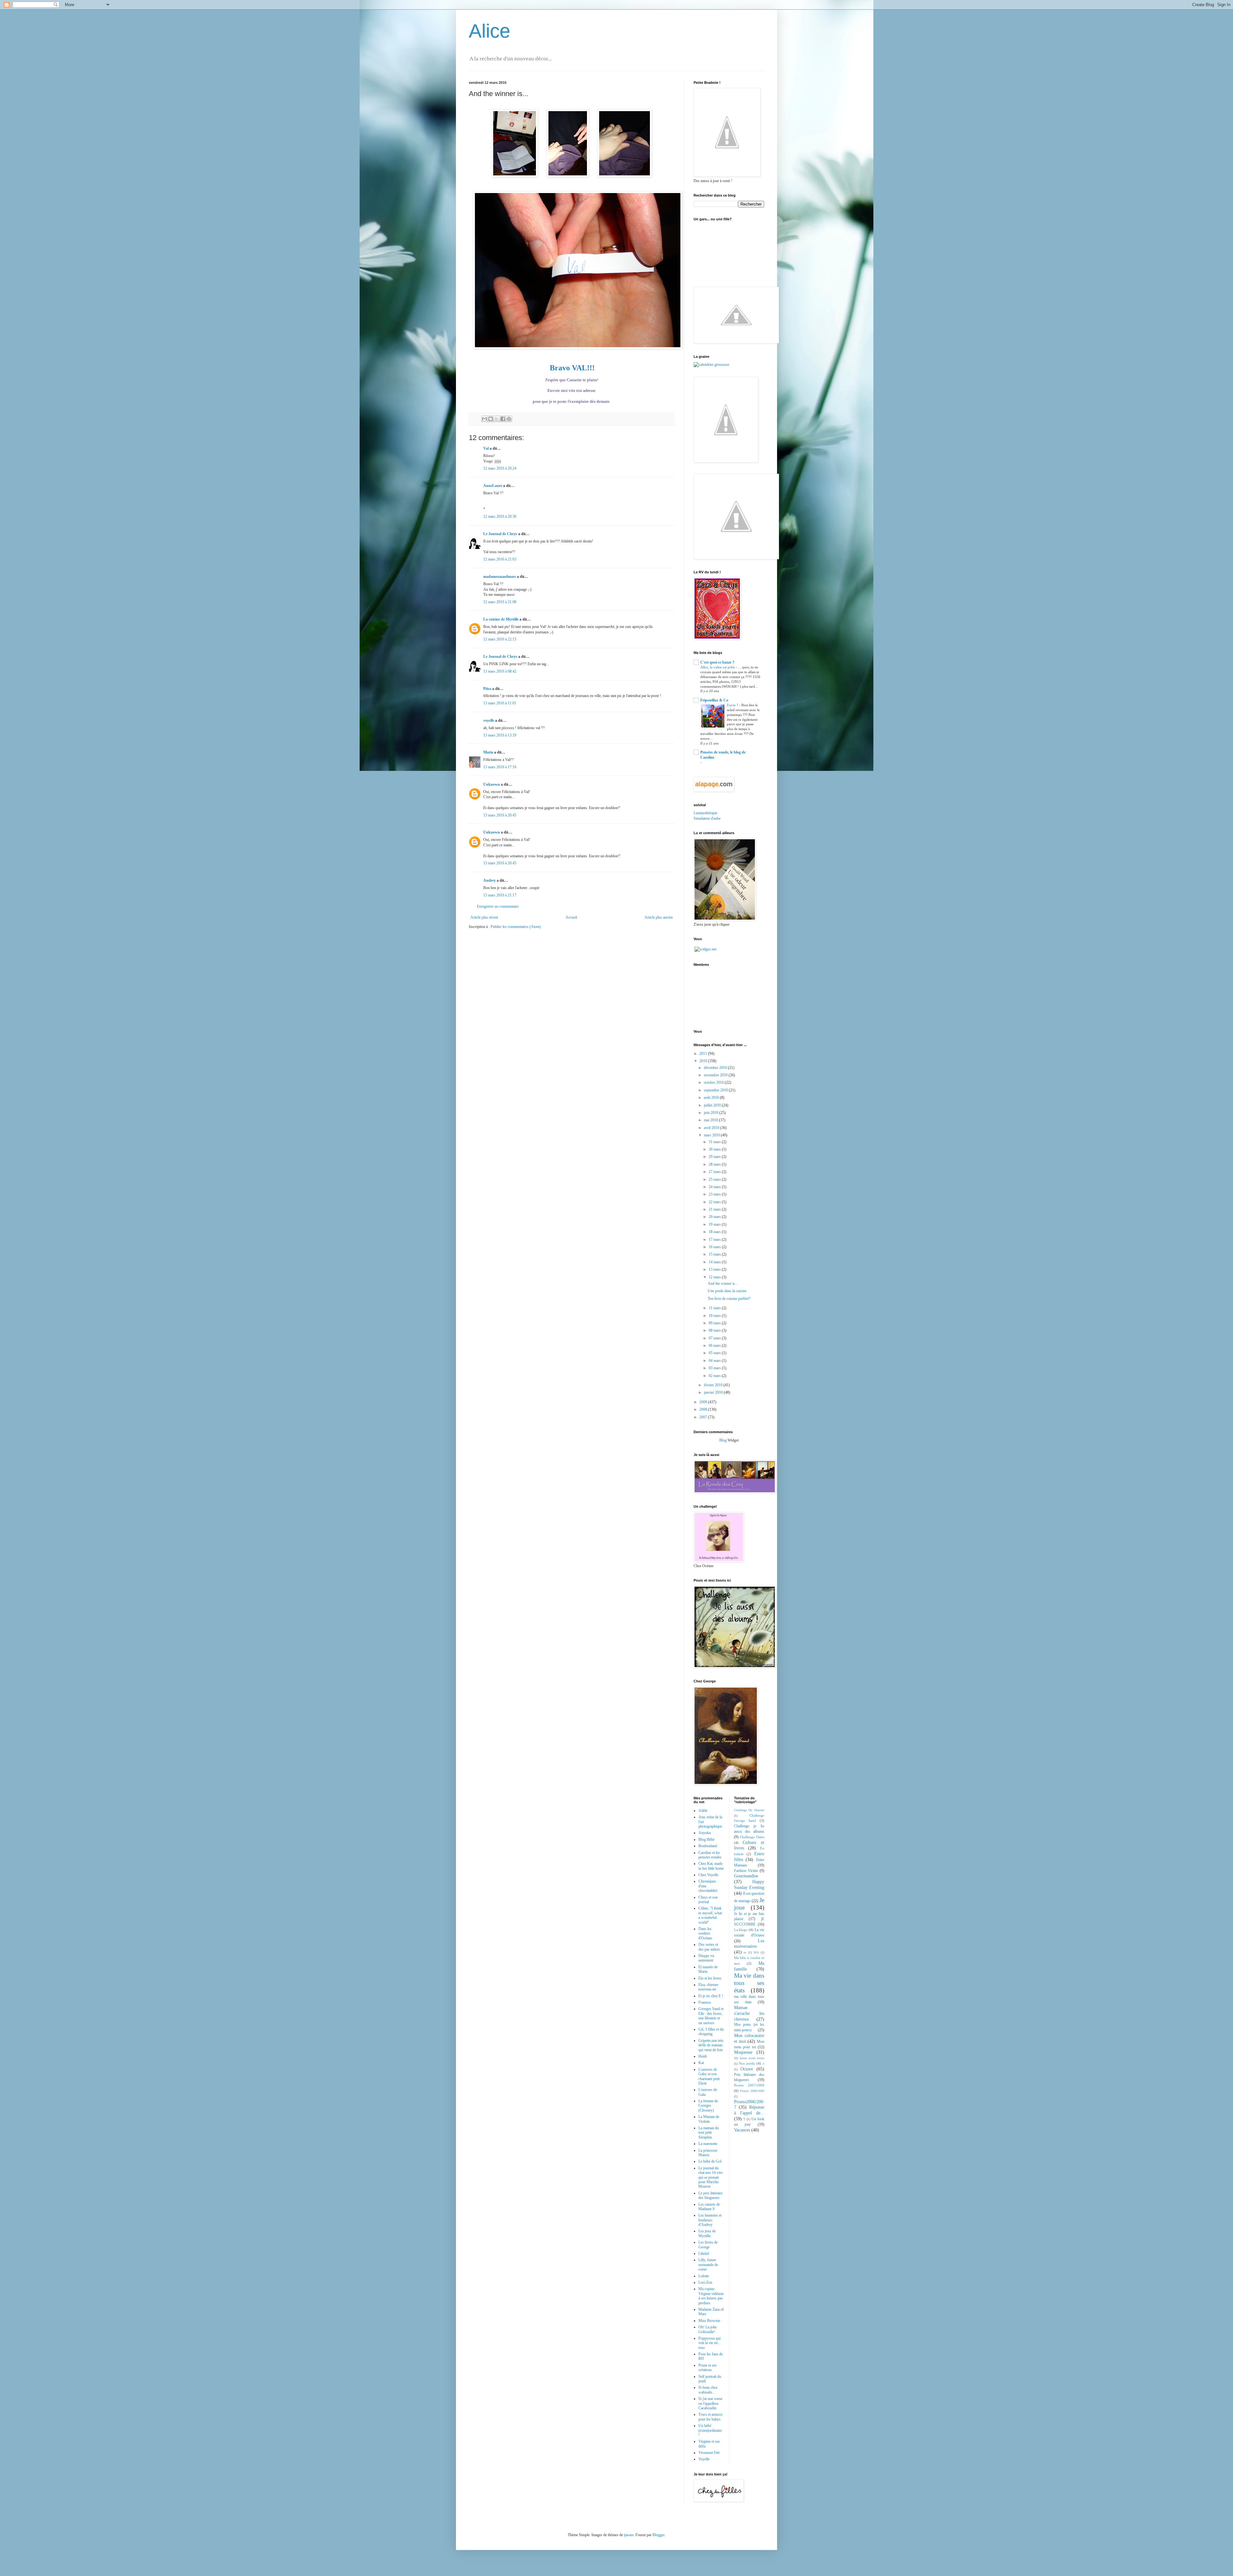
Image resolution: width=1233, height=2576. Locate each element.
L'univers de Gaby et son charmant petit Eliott (709, 2076)
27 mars (715, 1172)
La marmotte (708, 2144)
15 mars (715, 1254)
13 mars (715, 1269)
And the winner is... (723, 1284)
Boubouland (708, 1846)
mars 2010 (712, 1135)
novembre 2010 (716, 1075)
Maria (488, 752)
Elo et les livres (710, 1978)
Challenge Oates (752, 1837)
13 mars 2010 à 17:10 (500, 767)
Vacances (742, 2130)
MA (756, 1952)
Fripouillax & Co (714, 700)
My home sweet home (749, 2058)
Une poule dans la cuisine (727, 1291)
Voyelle (704, 2459)
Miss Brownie (709, 2321)
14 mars (715, 1262)
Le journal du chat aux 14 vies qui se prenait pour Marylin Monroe (711, 2177)
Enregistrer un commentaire (498, 906)
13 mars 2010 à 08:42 (500, 671)
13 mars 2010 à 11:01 (500, 703)
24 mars (715, 1187)
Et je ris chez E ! (711, 1996)
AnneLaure (493, 486)
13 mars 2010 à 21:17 (500, 895)
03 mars (715, 1368)
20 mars (715, 1217)
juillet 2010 (713, 1105)
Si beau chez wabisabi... (708, 2390)
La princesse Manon (708, 2153)
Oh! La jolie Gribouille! (708, 2329)
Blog (723, 1440)
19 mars (715, 1224)
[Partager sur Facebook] (503, 419)
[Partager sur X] (497, 419)
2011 (704, 1054)
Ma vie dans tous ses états (749, 1983)
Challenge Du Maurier (749, 1810)
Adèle (703, 1811)
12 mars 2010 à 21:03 (500, 559)
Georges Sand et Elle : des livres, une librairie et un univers (711, 2016)
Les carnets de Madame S (709, 2207)
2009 (704, 1402)
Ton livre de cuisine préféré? (729, 1299)
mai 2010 (711, 1120)
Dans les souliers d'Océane (705, 1933)
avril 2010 (712, 1128)
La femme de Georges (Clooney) (708, 2106)
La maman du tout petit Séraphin (709, 2133)
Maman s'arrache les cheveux (749, 2013)
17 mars (715, 1239)
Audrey (490, 880)
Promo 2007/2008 (749, 2085)
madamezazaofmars (500, 577)
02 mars (715, 1376)
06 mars (715, 1345)
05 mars (715, 1353)
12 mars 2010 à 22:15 (500, 639)
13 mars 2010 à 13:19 (500, 735)
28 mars (715, 1164)
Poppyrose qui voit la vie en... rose (709, 2343)
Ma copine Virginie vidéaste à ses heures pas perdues (711, 2296)
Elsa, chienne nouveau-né (708, 1987)
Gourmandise (746, 1876)
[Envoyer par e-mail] (485, 419)
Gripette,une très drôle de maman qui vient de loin (711, 2045)
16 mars (715, 1247)
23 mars (715, 1194)
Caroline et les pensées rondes (710, 1855)
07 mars (715, 1338)
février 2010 (714, 1385)
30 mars (715, 1149)
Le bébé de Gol (710, 2161)
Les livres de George (708, 2245)
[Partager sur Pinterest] (509, 419)
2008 (704, 1409)
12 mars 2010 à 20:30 (500, 516)
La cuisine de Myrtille (501, 619)
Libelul (704, 2254)
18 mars (715, 1232)
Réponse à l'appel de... (749, 2110)
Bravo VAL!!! (572, 368)
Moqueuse (743, 2052)
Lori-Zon (705, 2282)
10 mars (715, 1316)
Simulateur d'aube (707, 818)
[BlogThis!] (491, 419)
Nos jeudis (747, 2063)
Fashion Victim (746, 1871)
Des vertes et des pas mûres (709, 1947)
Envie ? (733, 705)
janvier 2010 (714, 1392)
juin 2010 (712, 1113)
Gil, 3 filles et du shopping (711, 2032)
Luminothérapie (705, 813)
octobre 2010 (714, 1082)
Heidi (703, 2056)
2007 (704, 1417)
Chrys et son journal (708, 1900)
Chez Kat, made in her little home (711, 1866)
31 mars (715, 1142)
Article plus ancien (659, 917)
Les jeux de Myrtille (707, 2233)
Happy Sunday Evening (749, 1884)
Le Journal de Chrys (500, 534)
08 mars (715, 1330)
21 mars (715, 1209)
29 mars (715, 1157)
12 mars (715, 1277)
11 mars (715, 1308)
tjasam (629, 2535)
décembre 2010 (716, 1068)
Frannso (705, 2002)
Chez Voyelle (708, 1875)
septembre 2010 (716, 1090)
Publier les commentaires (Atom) (516, 927)
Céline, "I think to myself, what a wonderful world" (710, 1915)
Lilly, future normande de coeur (708, 2265)
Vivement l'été (709, 2453)
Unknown (492, 784)
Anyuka (704, 1833)
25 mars (715, 1179)
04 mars (715, 1361)
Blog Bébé (706, 1839)
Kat (701, 2063)
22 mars (715, 1202)
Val (486, 448)
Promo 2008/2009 (752, 2091)
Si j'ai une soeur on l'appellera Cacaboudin (710, 2403)
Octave (747, 2069)
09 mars (715, 1323)
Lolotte (704, 2276)
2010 (704, 1061)
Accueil (571, 917)
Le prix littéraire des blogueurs (710, 2195)
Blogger (658, 2535)
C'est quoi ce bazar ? (717, 662)
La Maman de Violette (709, 2119)
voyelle (489, 720)
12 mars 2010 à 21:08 (500, 602)
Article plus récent (484, 917)
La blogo (741, 1930)
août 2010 (712, 1098)
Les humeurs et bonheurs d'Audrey (710, 2220)
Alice (490, 31)
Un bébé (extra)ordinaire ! (710, 2430)
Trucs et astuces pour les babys (710, 2417)
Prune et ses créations (708, 2368)
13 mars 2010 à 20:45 (500, 815)
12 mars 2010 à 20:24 (500, 468)
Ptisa (487, 689)
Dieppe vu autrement (706, 1958)
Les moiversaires (749, 1944)
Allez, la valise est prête (718, 667)
